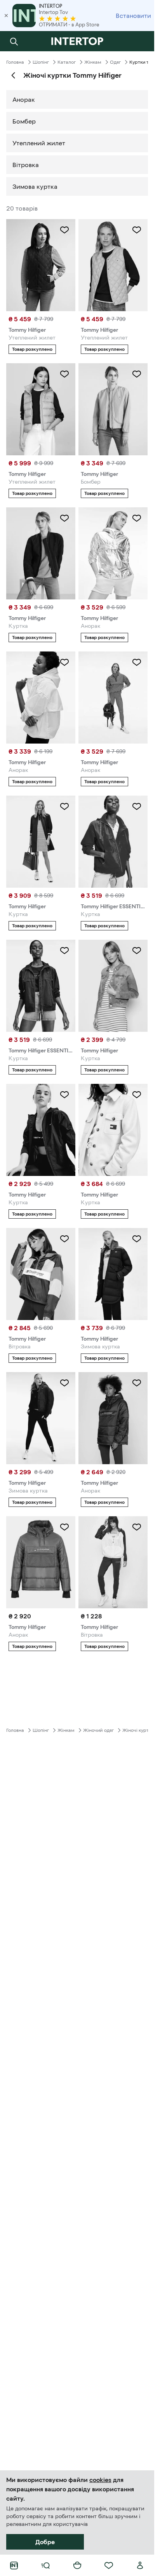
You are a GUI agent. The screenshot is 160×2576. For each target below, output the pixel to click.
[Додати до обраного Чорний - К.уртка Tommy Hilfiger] (64, 1095)
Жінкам (93, 62)
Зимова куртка (35, 186)
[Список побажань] (109, 2566)
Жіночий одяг (98, 1730)
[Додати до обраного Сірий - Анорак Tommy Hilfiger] (137, 518)
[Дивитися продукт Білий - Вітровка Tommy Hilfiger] (113, 1562)
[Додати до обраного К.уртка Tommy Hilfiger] (137, 951)
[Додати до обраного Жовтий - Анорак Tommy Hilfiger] (64, 662)
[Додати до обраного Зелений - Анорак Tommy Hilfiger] (64, 1527)
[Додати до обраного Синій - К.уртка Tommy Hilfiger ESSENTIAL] (64, 951)
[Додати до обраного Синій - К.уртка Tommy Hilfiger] (64, 518)
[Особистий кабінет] (140, 2566)
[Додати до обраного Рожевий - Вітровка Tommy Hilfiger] (64, 1239)
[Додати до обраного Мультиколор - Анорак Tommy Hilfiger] (137, 662)
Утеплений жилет (39, 143)
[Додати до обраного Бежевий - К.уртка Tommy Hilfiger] (137, 1095)
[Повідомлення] (140, 41)
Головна (15, 62)
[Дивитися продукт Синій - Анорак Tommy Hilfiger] (113, 1418)
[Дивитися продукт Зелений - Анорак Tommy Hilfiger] (41, 1562)
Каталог (67, 62)
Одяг (115, 62)
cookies (100, 2480)
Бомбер (24, 121)
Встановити (133, 16)
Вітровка (26, 165)
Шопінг (41, 62)
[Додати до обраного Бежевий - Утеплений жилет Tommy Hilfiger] (137, 230)
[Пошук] (14, 41)
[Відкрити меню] (45, 2566)
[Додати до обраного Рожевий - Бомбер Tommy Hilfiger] (137, 374)
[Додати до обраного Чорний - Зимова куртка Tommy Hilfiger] (137, 1239)
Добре (45, 2542)
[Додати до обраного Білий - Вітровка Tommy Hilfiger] (137, 1527)
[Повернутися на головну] (77, 41)
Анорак (24, 99)
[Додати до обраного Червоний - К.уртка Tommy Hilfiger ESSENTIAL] (137, 806)
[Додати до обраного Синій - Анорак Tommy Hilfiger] (137, 1383)
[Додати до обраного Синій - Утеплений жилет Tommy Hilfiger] (64, 230)
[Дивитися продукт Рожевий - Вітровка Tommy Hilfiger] (41, 1274)
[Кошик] (77, 2566)
